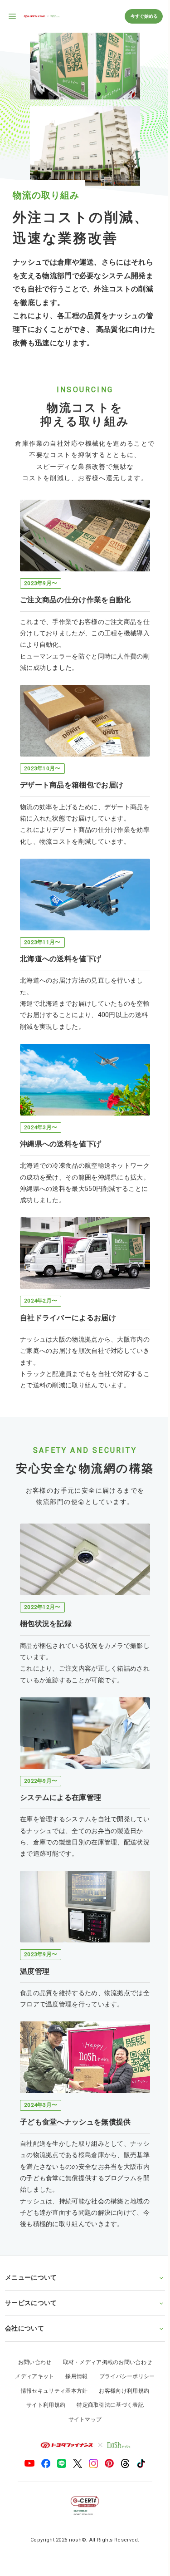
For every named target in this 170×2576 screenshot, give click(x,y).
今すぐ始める (144, 16)
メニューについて (31, 2247)
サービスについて (31, 2272)
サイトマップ (82, 2389)
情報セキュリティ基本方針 (51, 2360)
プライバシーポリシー (124, 2346)
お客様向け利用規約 (121, 2360)
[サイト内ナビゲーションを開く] (13, 16)
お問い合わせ (31, 2332)
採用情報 (73, 2346)
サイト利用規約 (43, 2374)
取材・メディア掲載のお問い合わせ (104, 2332)
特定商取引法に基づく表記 (107, 2374)
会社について (24, 2298)
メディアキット (31, 2346)
